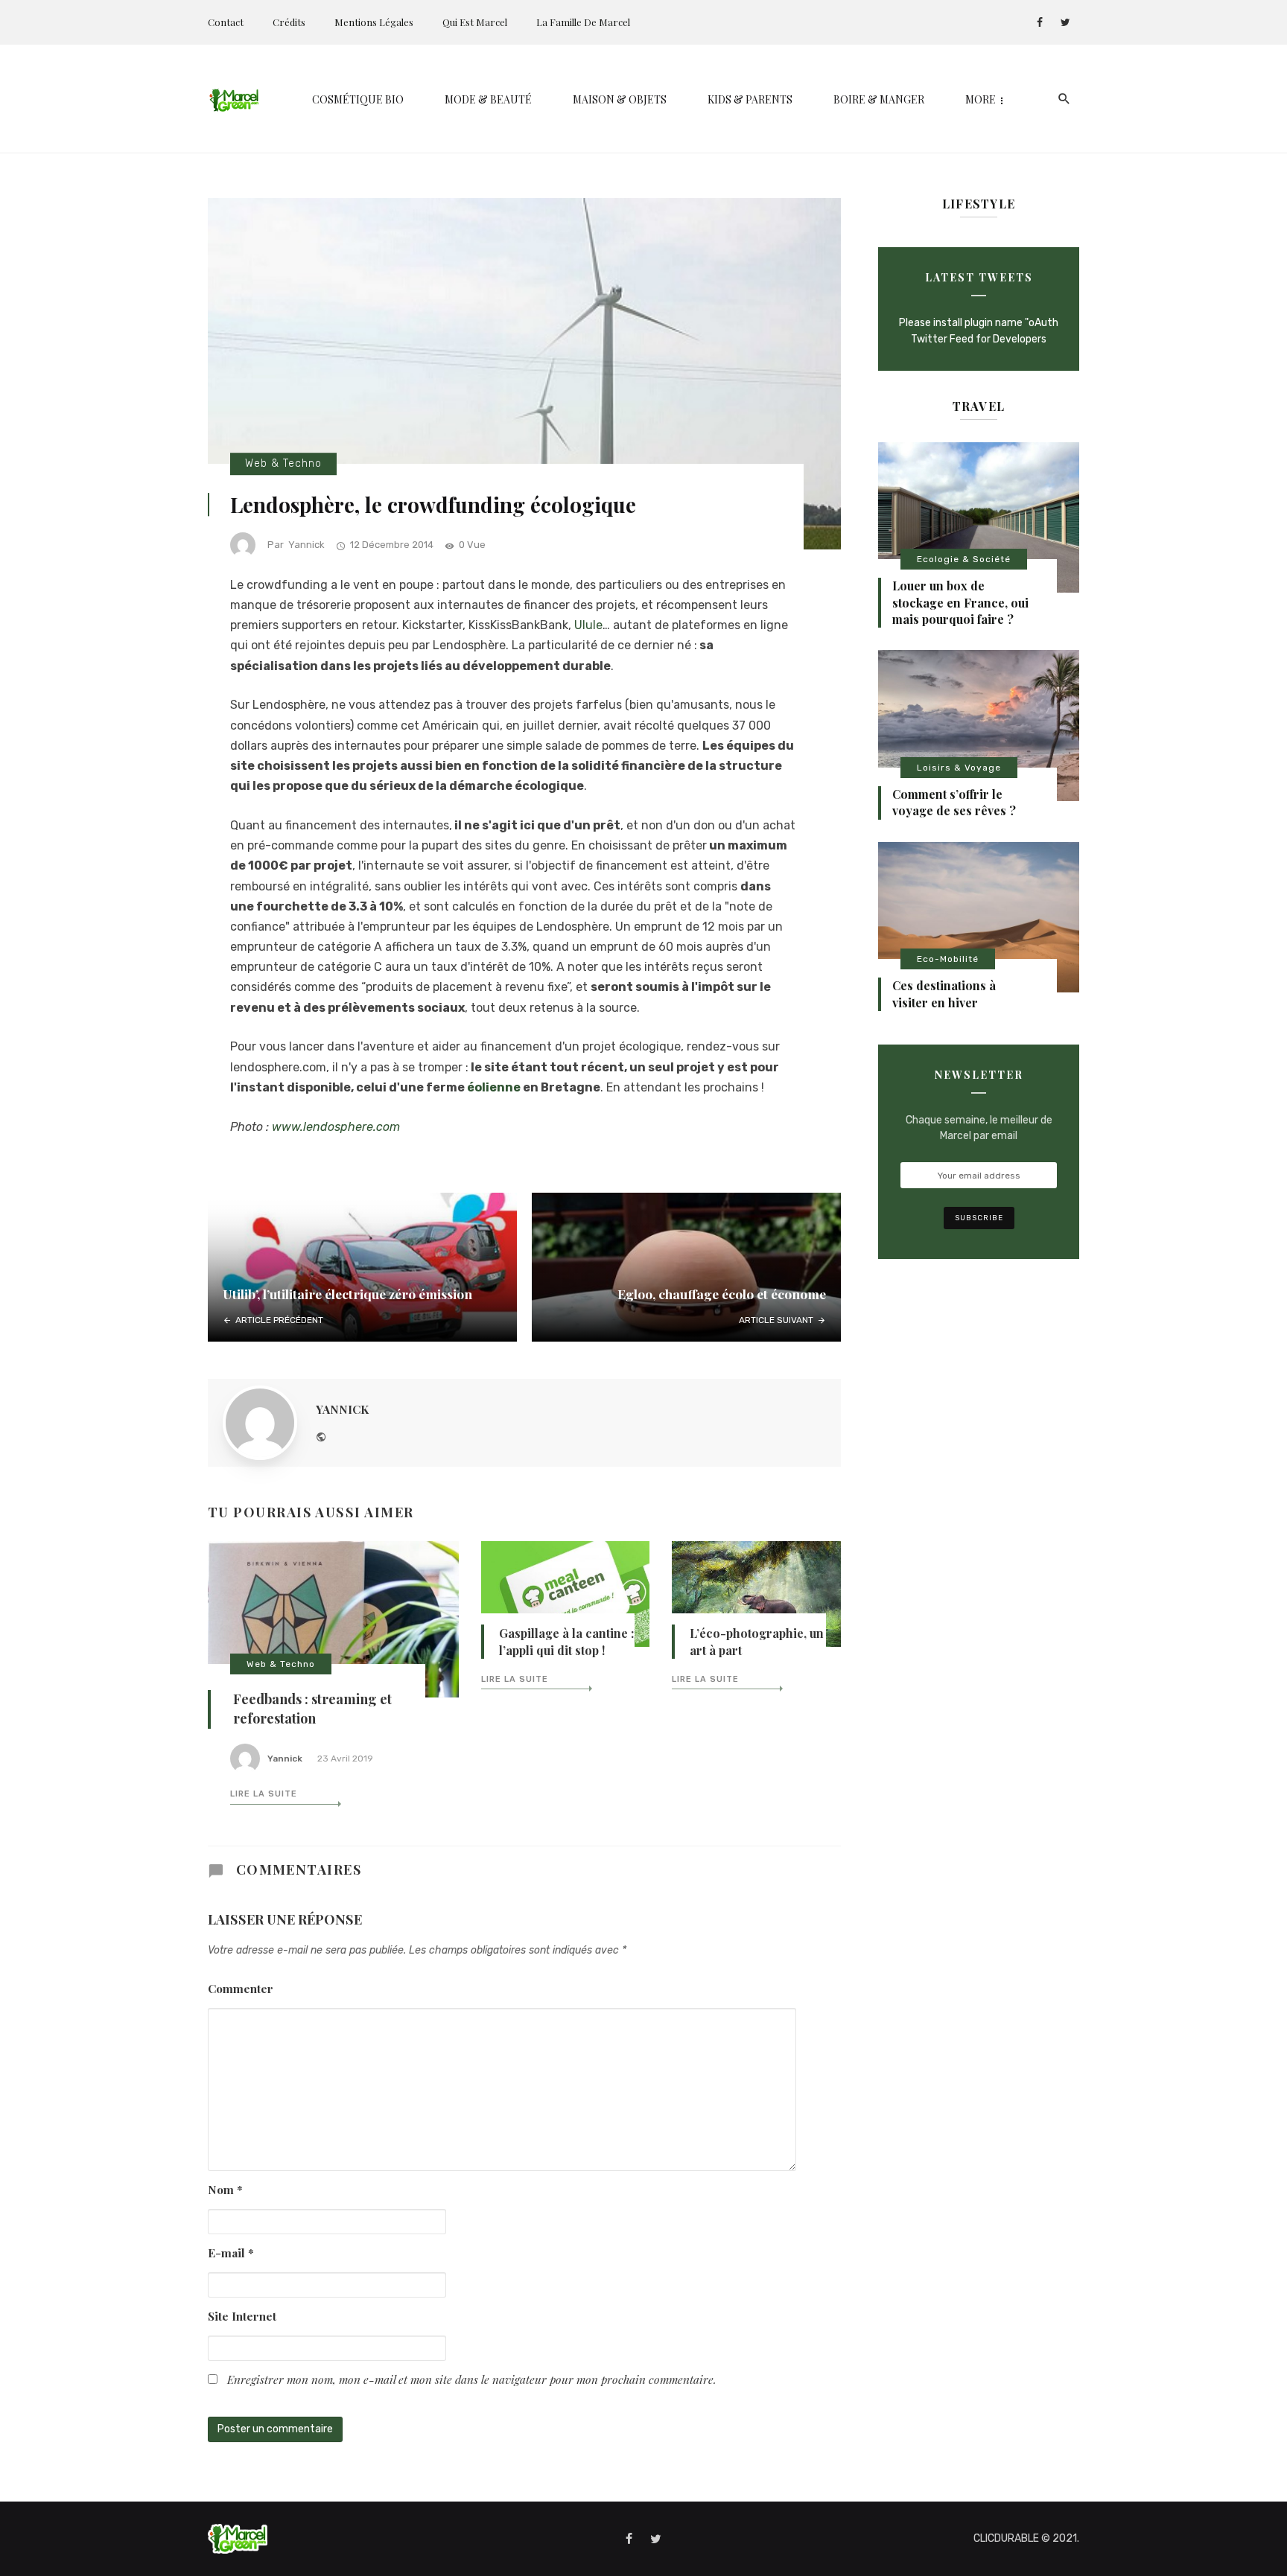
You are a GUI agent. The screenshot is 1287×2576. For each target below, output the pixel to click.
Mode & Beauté (488, 99)
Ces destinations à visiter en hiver (944, 994)
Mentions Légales (374, 22)
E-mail (231, 2253)
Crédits (289, 22)
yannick (306, 545)
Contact (226, 22)
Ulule (588, 625)
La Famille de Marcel (583, 22)
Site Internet (242, 2316)
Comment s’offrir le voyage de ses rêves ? (954, 802)
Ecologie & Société (964, 559)
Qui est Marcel (475, 22)
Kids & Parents (750, 99)
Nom (225, 2189)
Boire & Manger (879, 99)
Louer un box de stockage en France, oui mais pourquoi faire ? (960, 602)
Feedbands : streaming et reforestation (312, 1709)
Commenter (241, 1988)
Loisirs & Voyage (959, 768)
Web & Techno (283, 463)
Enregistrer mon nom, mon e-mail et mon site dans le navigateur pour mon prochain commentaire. (472, 2379)
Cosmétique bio (358, 99)
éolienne (495, 1087)
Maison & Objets (620, 99)
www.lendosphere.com (336, 1127)
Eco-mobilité (948, 959)
